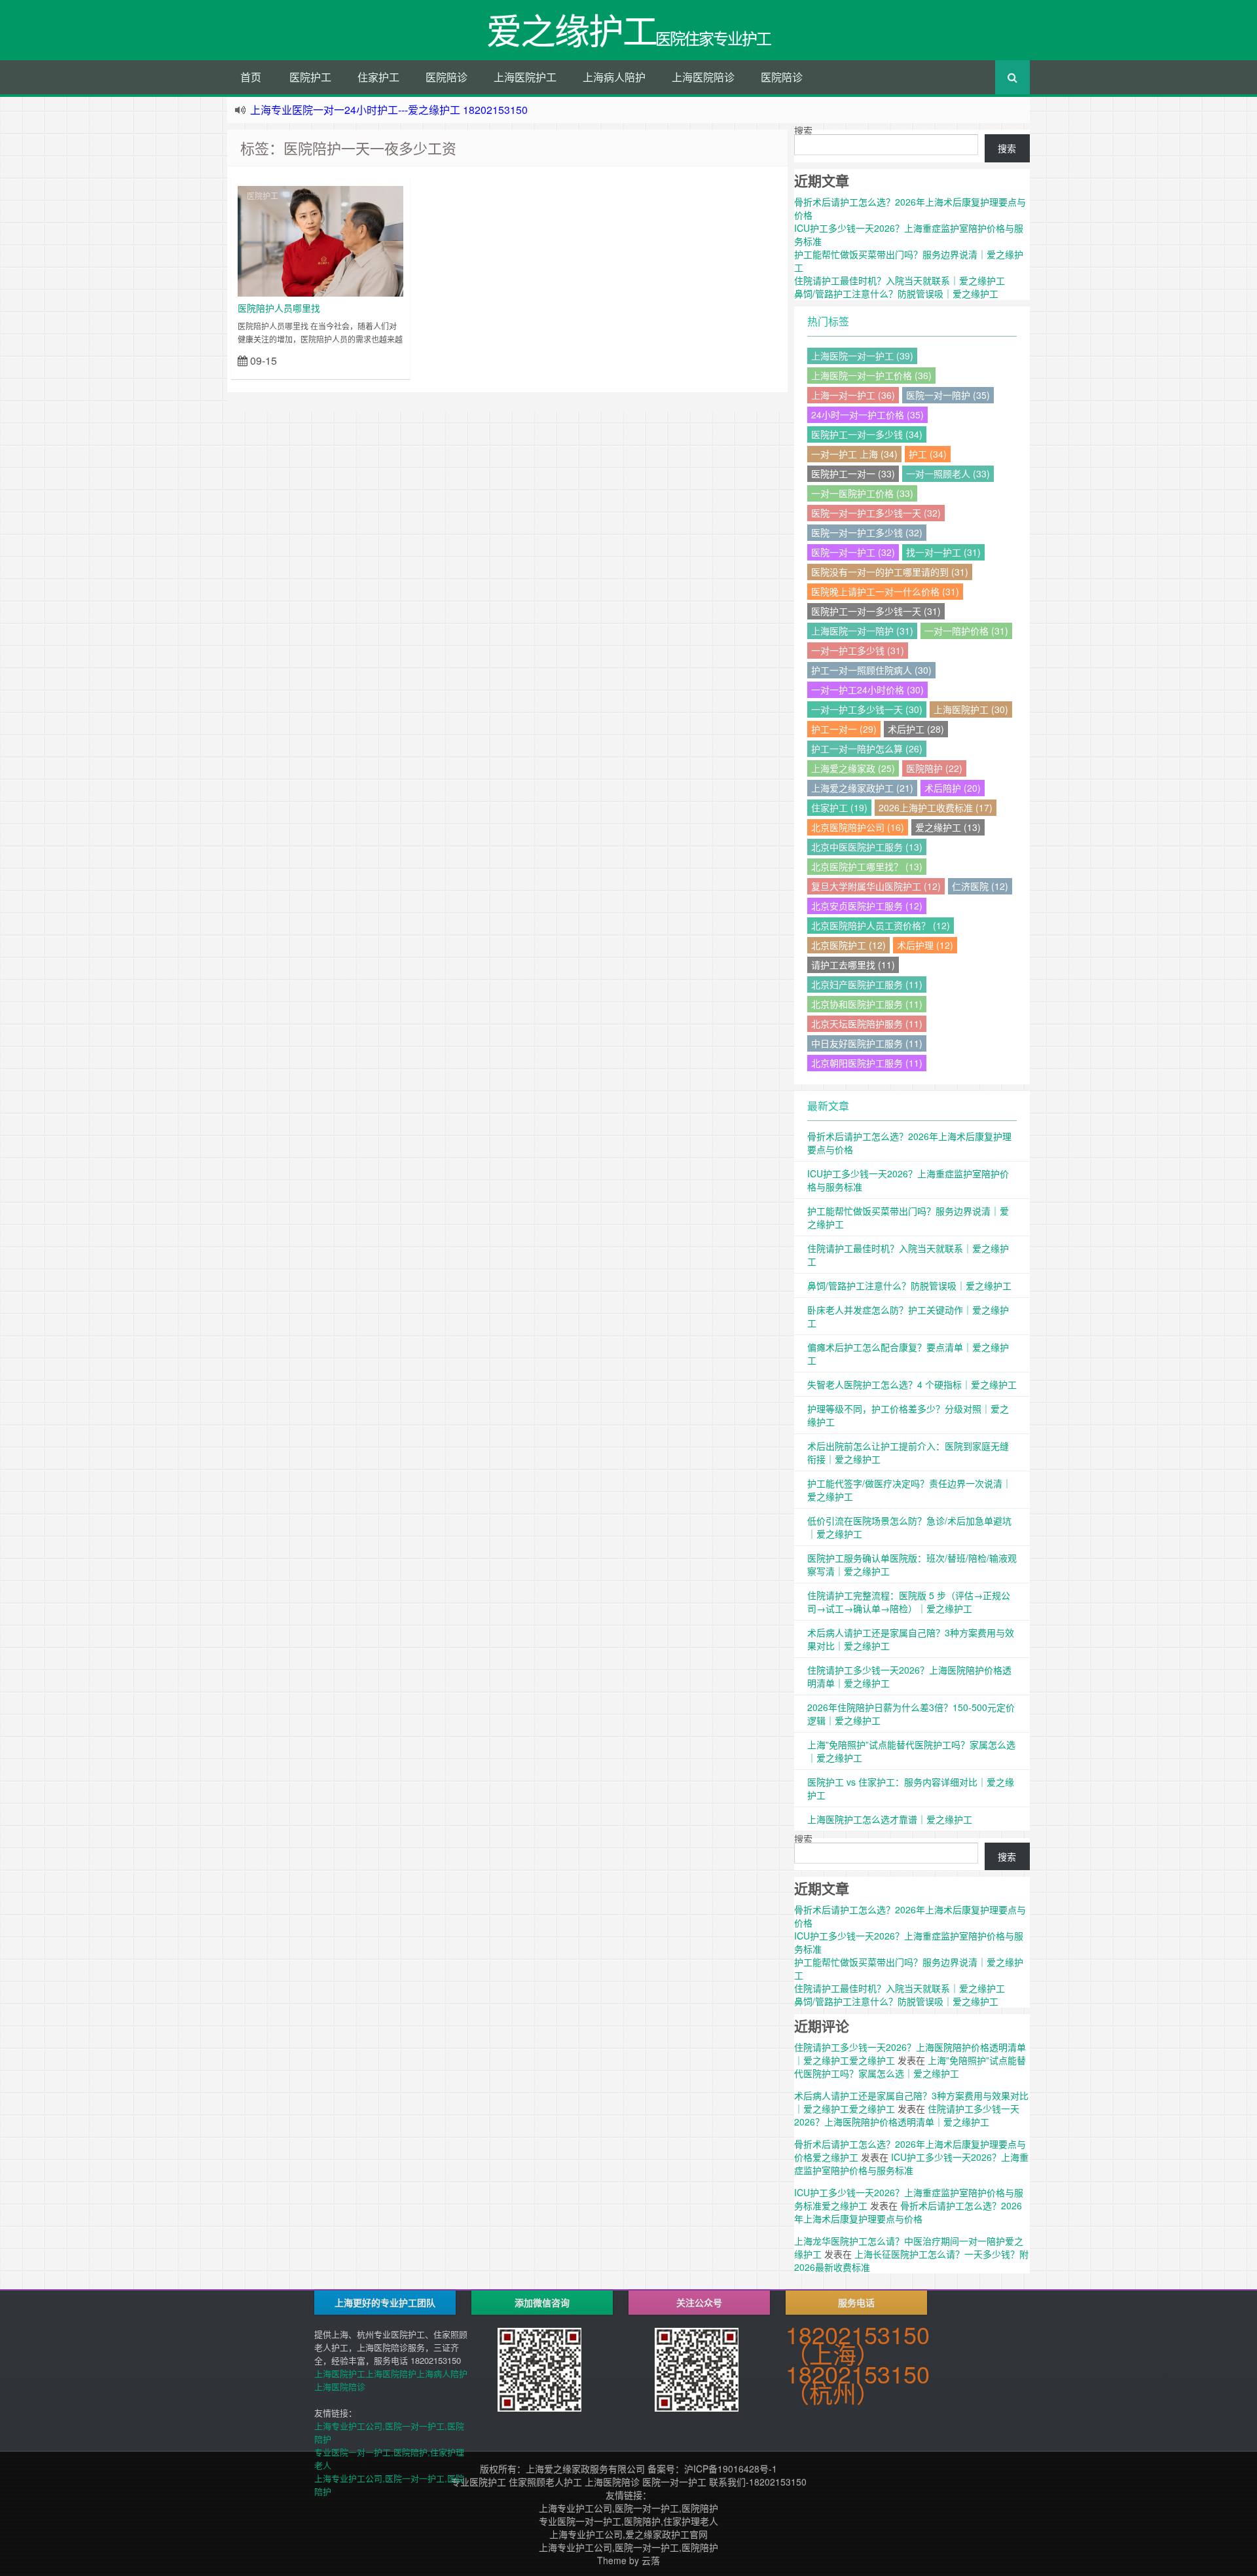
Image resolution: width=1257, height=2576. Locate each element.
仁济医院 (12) (980, 886)
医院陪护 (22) (934, 768)
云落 (651, 2560)
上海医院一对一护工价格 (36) (871, 375)
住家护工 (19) (839, 807)
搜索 (803, 130)
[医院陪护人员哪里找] (320, 240)
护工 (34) (928, 454)
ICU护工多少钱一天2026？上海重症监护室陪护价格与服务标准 (911, 2163)
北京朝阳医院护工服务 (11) (867, 1063)
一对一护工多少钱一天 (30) (867, 709)
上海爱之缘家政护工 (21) (862, 788)
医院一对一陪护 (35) (948, 395)
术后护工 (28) (916, 729)
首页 (251, 77)
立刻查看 (380, 360)
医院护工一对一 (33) (853, 473)
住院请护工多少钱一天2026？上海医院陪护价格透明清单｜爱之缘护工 (907, 2115)
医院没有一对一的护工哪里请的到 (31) (890, 572)
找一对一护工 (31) (943, 552)
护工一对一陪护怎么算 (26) (867, 748)
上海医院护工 (525, 77)
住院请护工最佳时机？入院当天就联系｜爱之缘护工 (900, 280)
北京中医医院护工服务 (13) (867, 847)
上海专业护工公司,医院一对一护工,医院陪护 (628, 2508)
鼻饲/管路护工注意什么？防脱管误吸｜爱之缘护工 (896, 293)
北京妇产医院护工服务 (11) (867, 984)
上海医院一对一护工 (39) (862, 356)
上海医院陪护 (391, 2373)
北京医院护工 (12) (848, 945)
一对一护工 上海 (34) (854, 454)
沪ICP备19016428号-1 (731, 2469)
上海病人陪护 (614, 77)
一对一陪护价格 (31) (966, 631)
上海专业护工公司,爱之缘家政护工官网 (628, 2534)
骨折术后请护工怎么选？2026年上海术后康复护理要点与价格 (908, 2212)
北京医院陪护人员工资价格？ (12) (881, 925)
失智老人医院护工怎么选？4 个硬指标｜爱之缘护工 (912, 1384)
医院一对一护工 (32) (853, 552)
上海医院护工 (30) (971, 709)
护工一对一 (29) (844, 729)
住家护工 (378, 77)
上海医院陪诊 (703, 77)
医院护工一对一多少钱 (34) (867, 434)
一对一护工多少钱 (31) (858, 650)
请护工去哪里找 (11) (853, 965)
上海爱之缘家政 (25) (853, 768)
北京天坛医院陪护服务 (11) (867, 1023)
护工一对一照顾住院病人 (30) (871, 670)
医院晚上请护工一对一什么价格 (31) (885, 591)
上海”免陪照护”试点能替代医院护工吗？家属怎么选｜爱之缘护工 (910, 2067)
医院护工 (310, 77)
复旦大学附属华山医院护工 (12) (876, 886)
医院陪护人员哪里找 (279, 308)
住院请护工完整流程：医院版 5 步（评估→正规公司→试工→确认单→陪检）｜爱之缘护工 (909, 1602)
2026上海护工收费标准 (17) (936, 807)
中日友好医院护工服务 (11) (867, 1043)
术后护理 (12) (925, 945)
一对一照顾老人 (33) (948, 473)
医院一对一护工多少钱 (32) (867, 532)
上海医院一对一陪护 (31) (862, 631)
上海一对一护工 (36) (853, 395)
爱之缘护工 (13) (948, 827)
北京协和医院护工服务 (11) (867, 1004)
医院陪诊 (446, 77)
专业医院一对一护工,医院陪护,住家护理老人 (628, 2521)
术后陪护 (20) (953, 788)
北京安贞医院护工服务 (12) (867, 906)
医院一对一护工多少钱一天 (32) (876, 513)
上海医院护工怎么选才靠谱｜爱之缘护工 (890, 1819)
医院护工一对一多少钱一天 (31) (876, 611)
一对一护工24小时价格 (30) (867, 690)
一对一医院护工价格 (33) (862, 493)
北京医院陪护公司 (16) (858, 827)
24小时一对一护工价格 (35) (867, 414)
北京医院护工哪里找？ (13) (867, 866)
